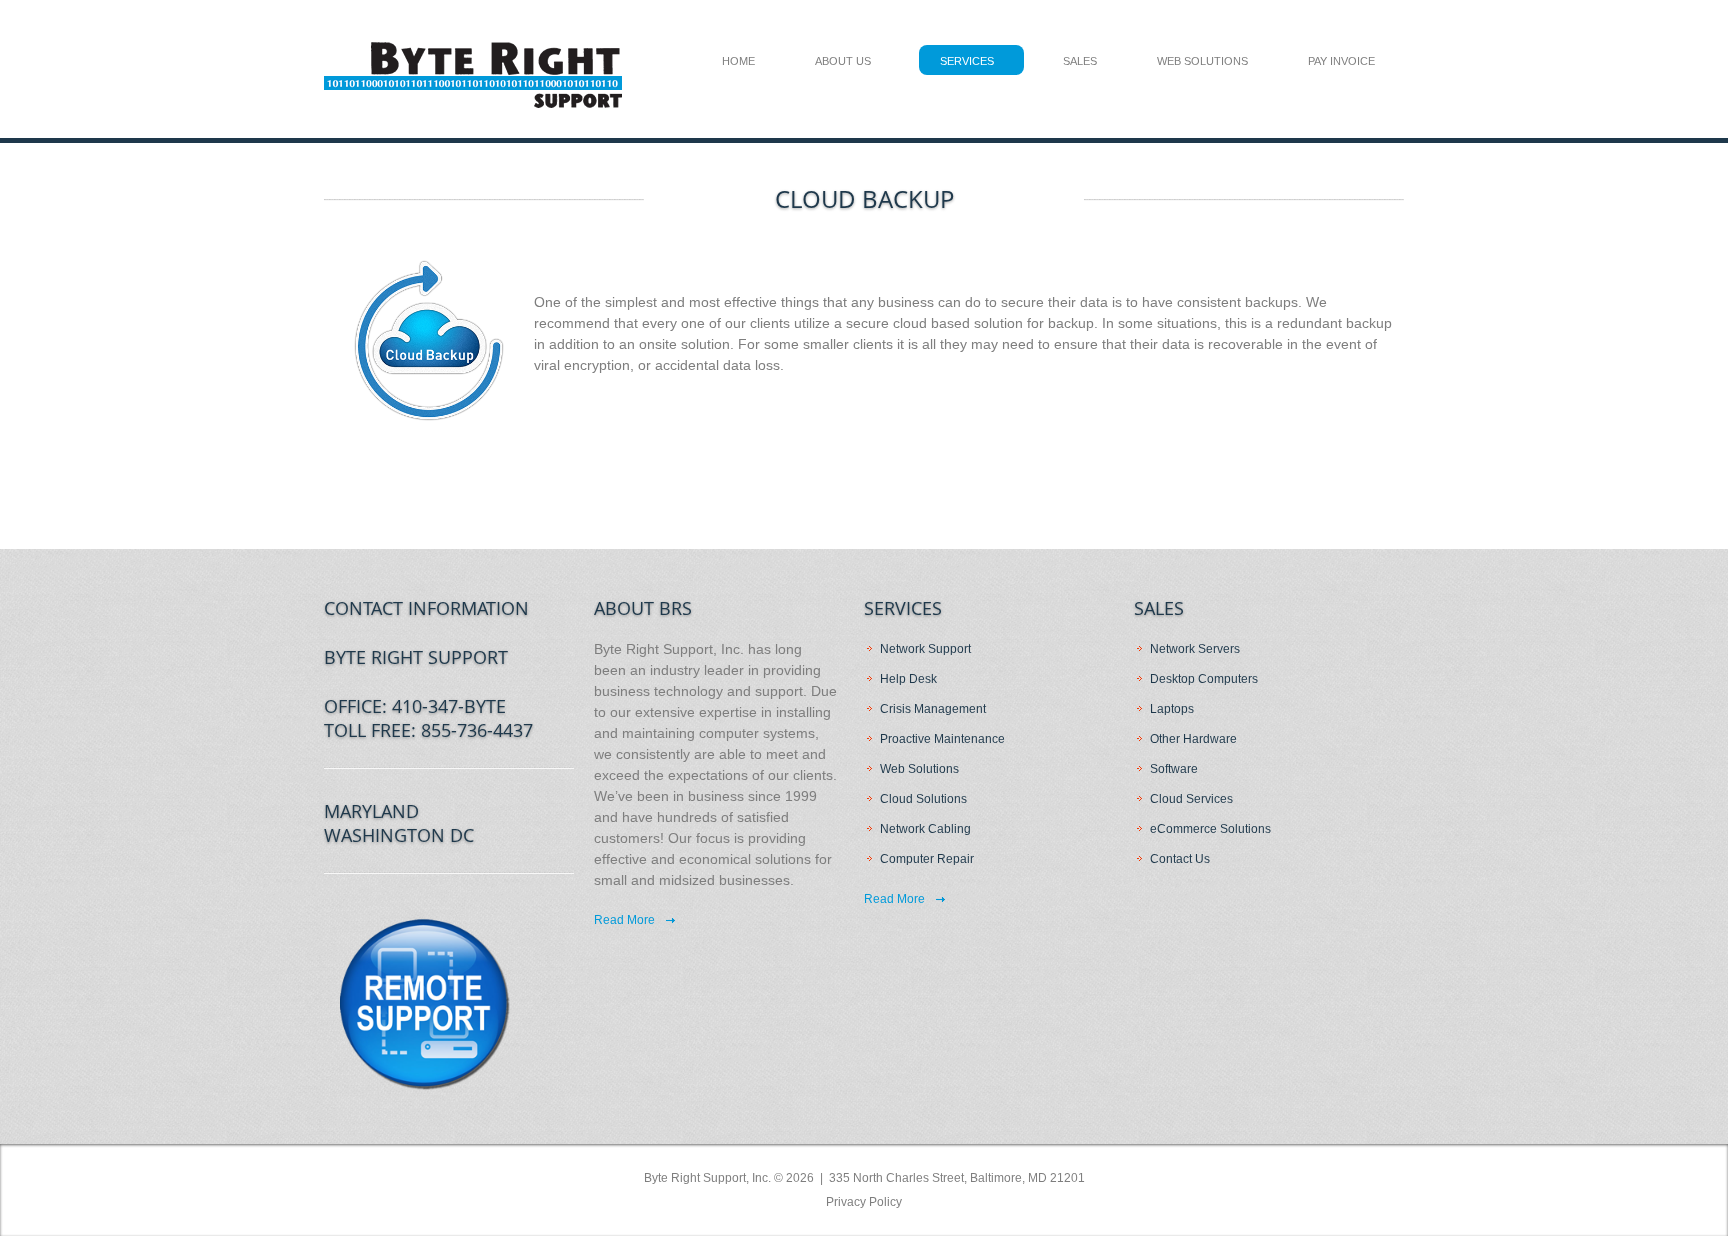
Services (967, 61)
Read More (624, 920)
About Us (843, 61)
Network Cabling (925, 829)
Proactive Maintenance (942, 739)
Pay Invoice (1341, 61)
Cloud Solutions (923, 799)
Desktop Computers (1204, 679)
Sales (1080, 61)
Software (1174, 769)
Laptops (1172, 709)
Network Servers (1195, 649)
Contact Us (1180, 859)
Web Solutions (1202, 61)
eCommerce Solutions (1210, 829)
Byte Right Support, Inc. (707, 1178)
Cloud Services (1191, 799)
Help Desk (908, 679)
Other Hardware (1193, 739)
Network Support (925, 649)
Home (738, 61)
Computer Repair (927, 859)
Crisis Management (933, 709)
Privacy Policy (864, 1202)
